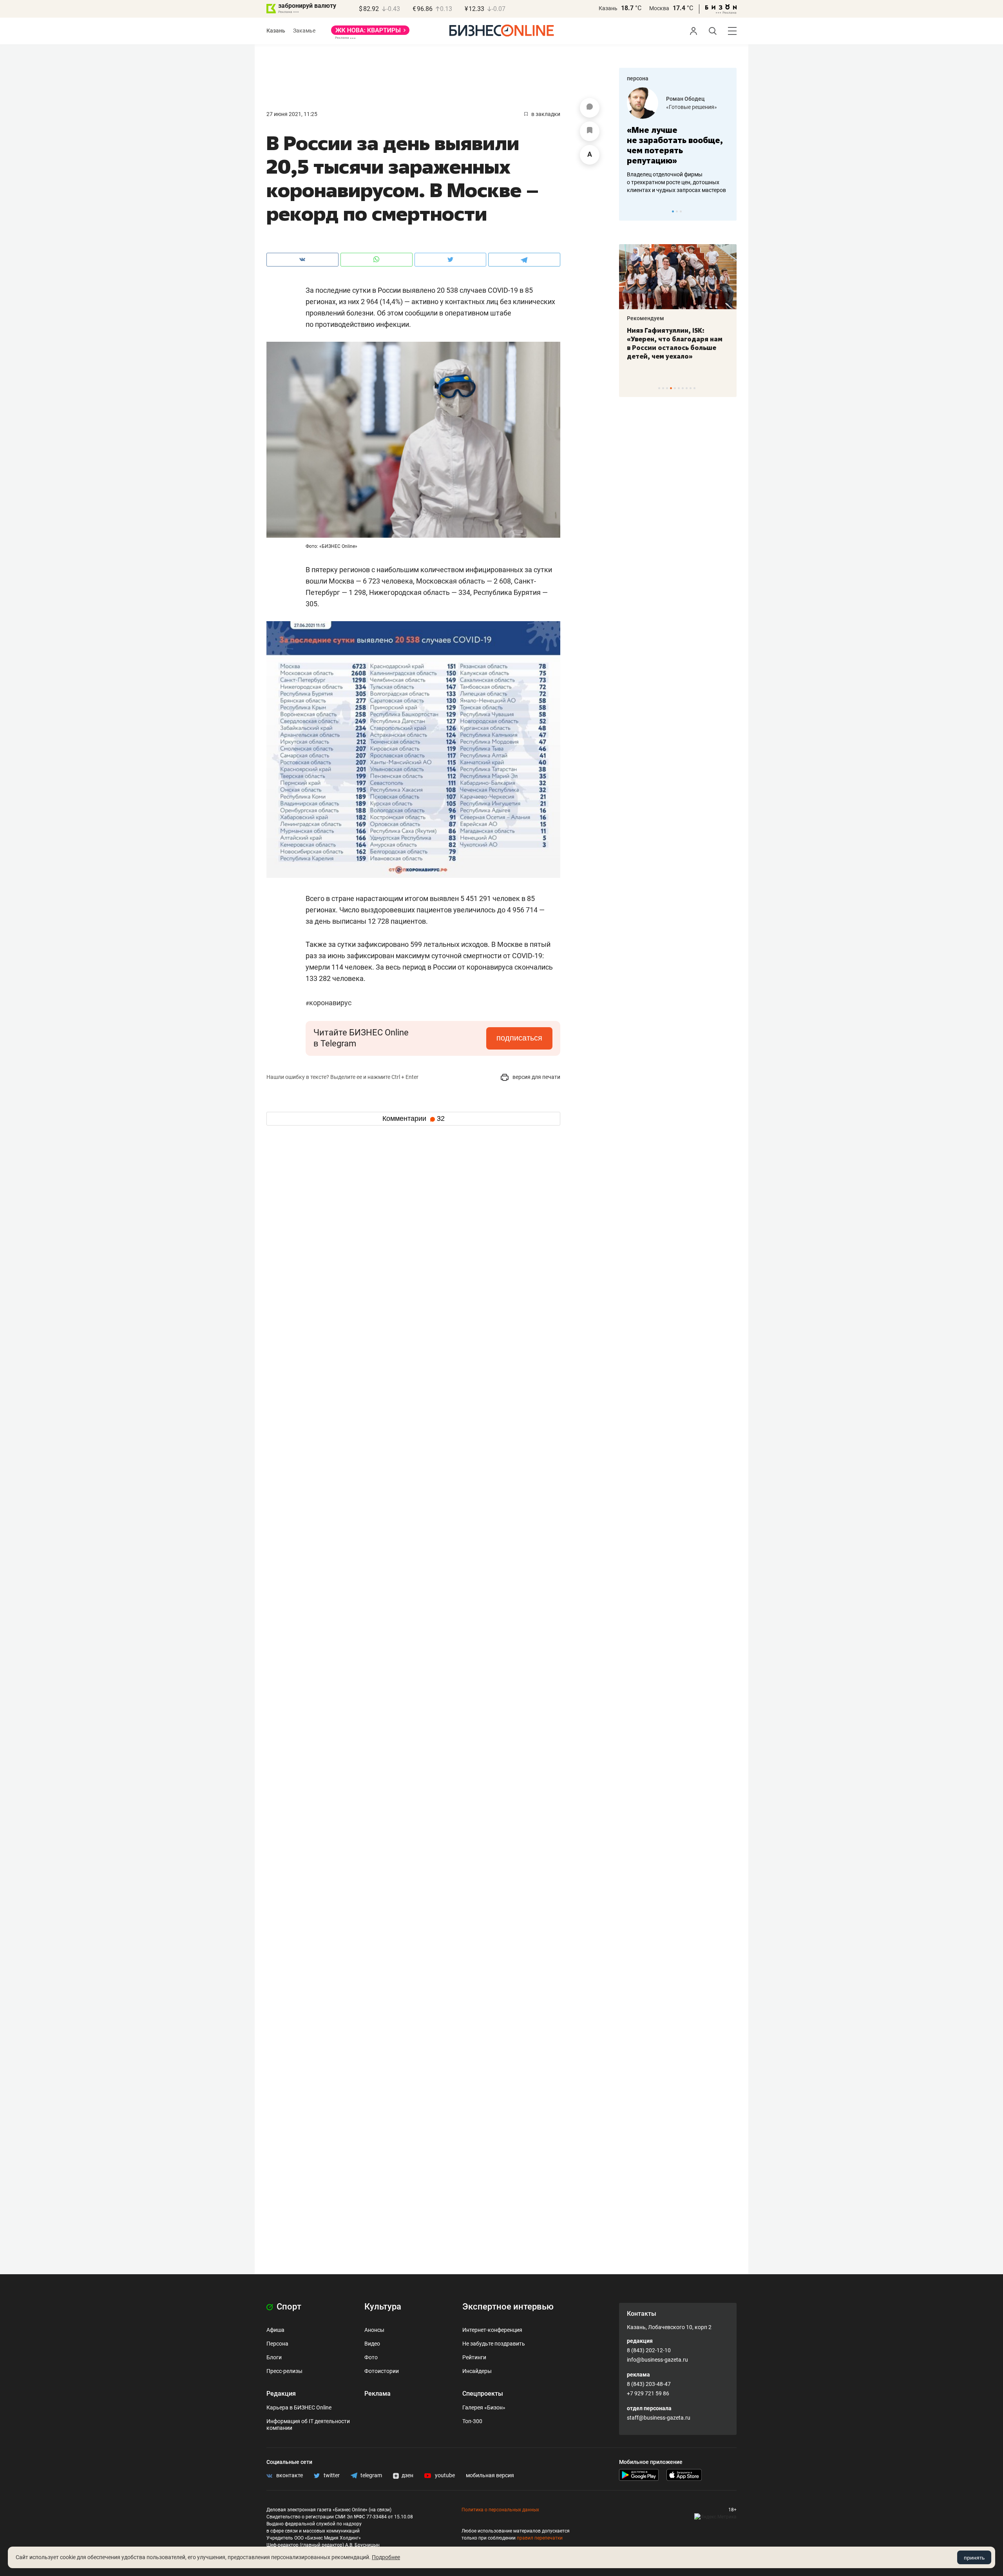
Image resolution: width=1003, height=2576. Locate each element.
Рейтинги (474, 2357)
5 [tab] (675, 388)
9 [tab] (691, 388)
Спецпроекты (483, 2394)
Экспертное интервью (508, 2307)
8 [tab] (687, 388)
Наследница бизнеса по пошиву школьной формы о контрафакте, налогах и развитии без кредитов (698, 182)
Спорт (288, 2307)
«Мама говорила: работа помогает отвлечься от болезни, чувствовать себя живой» (706, 145)
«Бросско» (707, 107)
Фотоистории (382, 2371)
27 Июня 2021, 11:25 (292, 114)
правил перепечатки (540, 2538)
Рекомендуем (720, 318)
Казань (608, 8)
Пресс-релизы (284, 2371)
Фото (371, 2357)
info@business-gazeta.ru (657, 2360)
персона (638, 78)
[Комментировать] (590, 108)
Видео (372, 2344)
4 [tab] (671, 388)
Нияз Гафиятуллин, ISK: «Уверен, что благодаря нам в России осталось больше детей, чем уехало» (631, 343)
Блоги (274, 2357)
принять (974, 2558)
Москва (659, 8)
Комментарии (414, 1119)
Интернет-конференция (492, 2330)
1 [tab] (673, 211)
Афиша (275, 2330)
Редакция (281, 2394)
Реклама (377, 2394)
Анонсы (374, 2330)
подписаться (519, 1038)
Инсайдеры (477, 2371)
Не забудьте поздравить (494, 2344)
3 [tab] (681, 211)
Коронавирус (329, 1003)
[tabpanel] (634, 302)
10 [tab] (694, 388)
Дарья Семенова (716, 99)
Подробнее (386, 2557)
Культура (383, 2307)
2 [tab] (677, 211)
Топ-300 (472, 2421)
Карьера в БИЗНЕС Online (299, 2407)
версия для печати (536, 1077)
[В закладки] (590, 131)
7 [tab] (683, 388)
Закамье (304, 31)
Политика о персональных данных (500, 2510)
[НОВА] (370, 33)
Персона (277, 2344)
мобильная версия (490, 2475)
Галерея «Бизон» (484, 2407)
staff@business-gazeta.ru (659, 2418)
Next (728, 211)
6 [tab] (679, 388)
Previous (630, 211)
